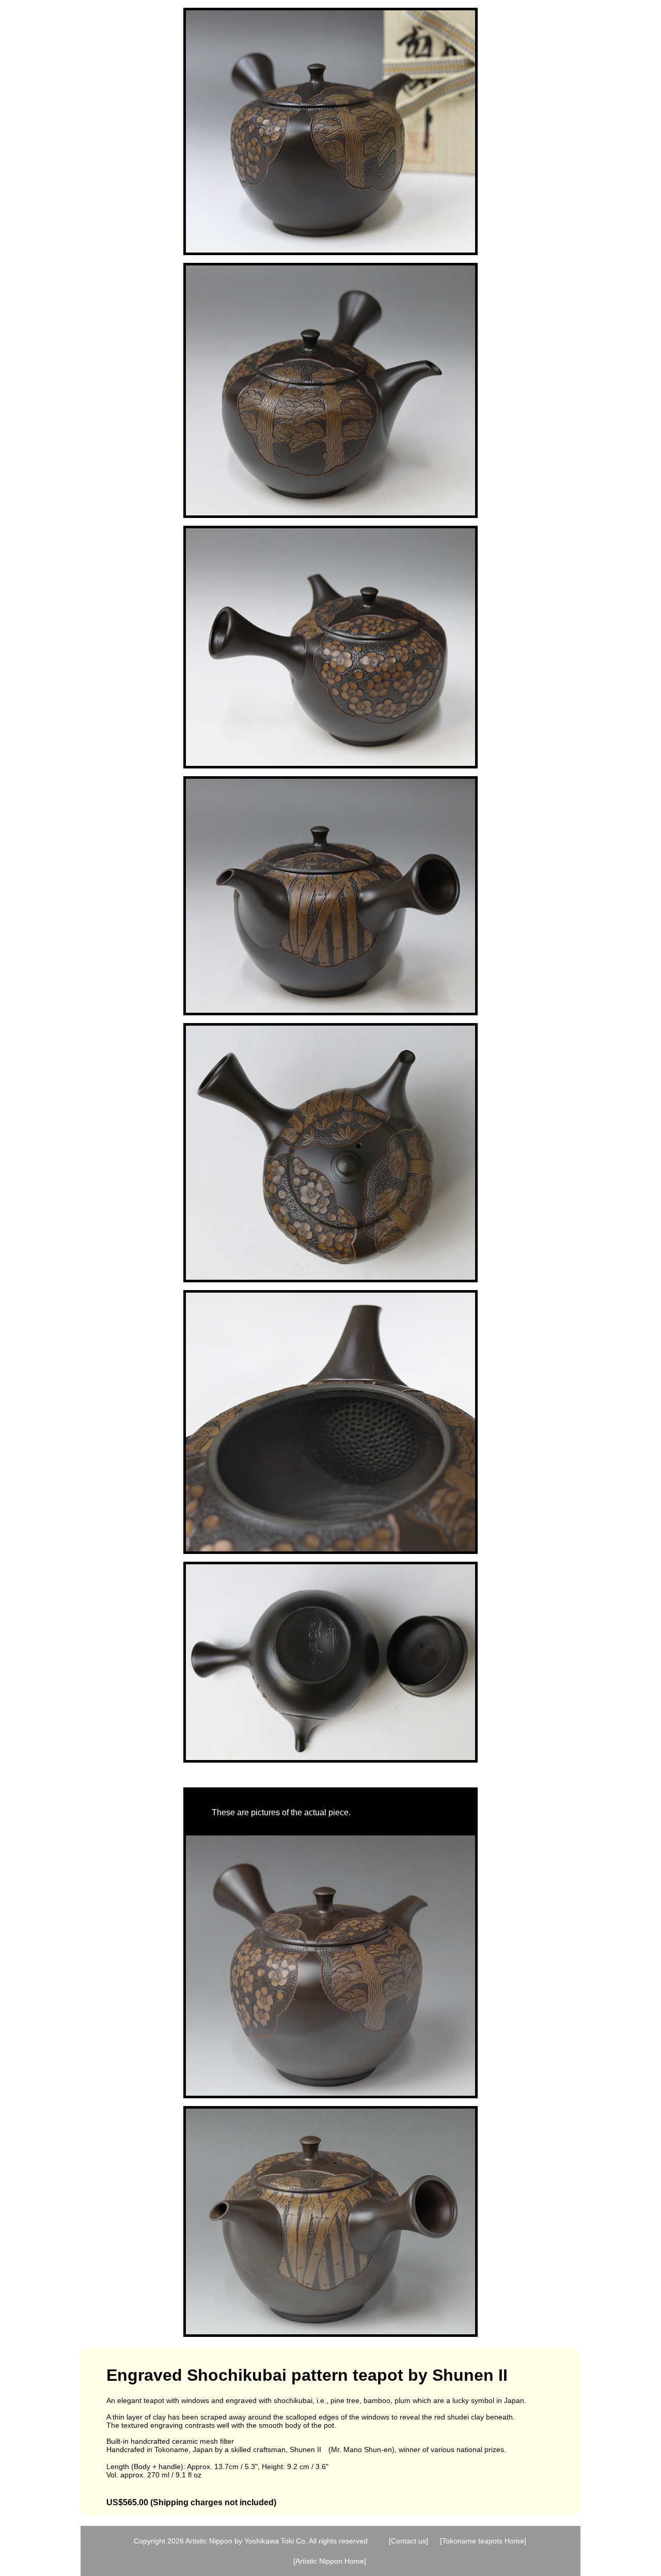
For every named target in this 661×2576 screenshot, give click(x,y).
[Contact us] (408, 2541)
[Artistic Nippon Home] (330, 2561)
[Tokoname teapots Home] (483, 2541)
